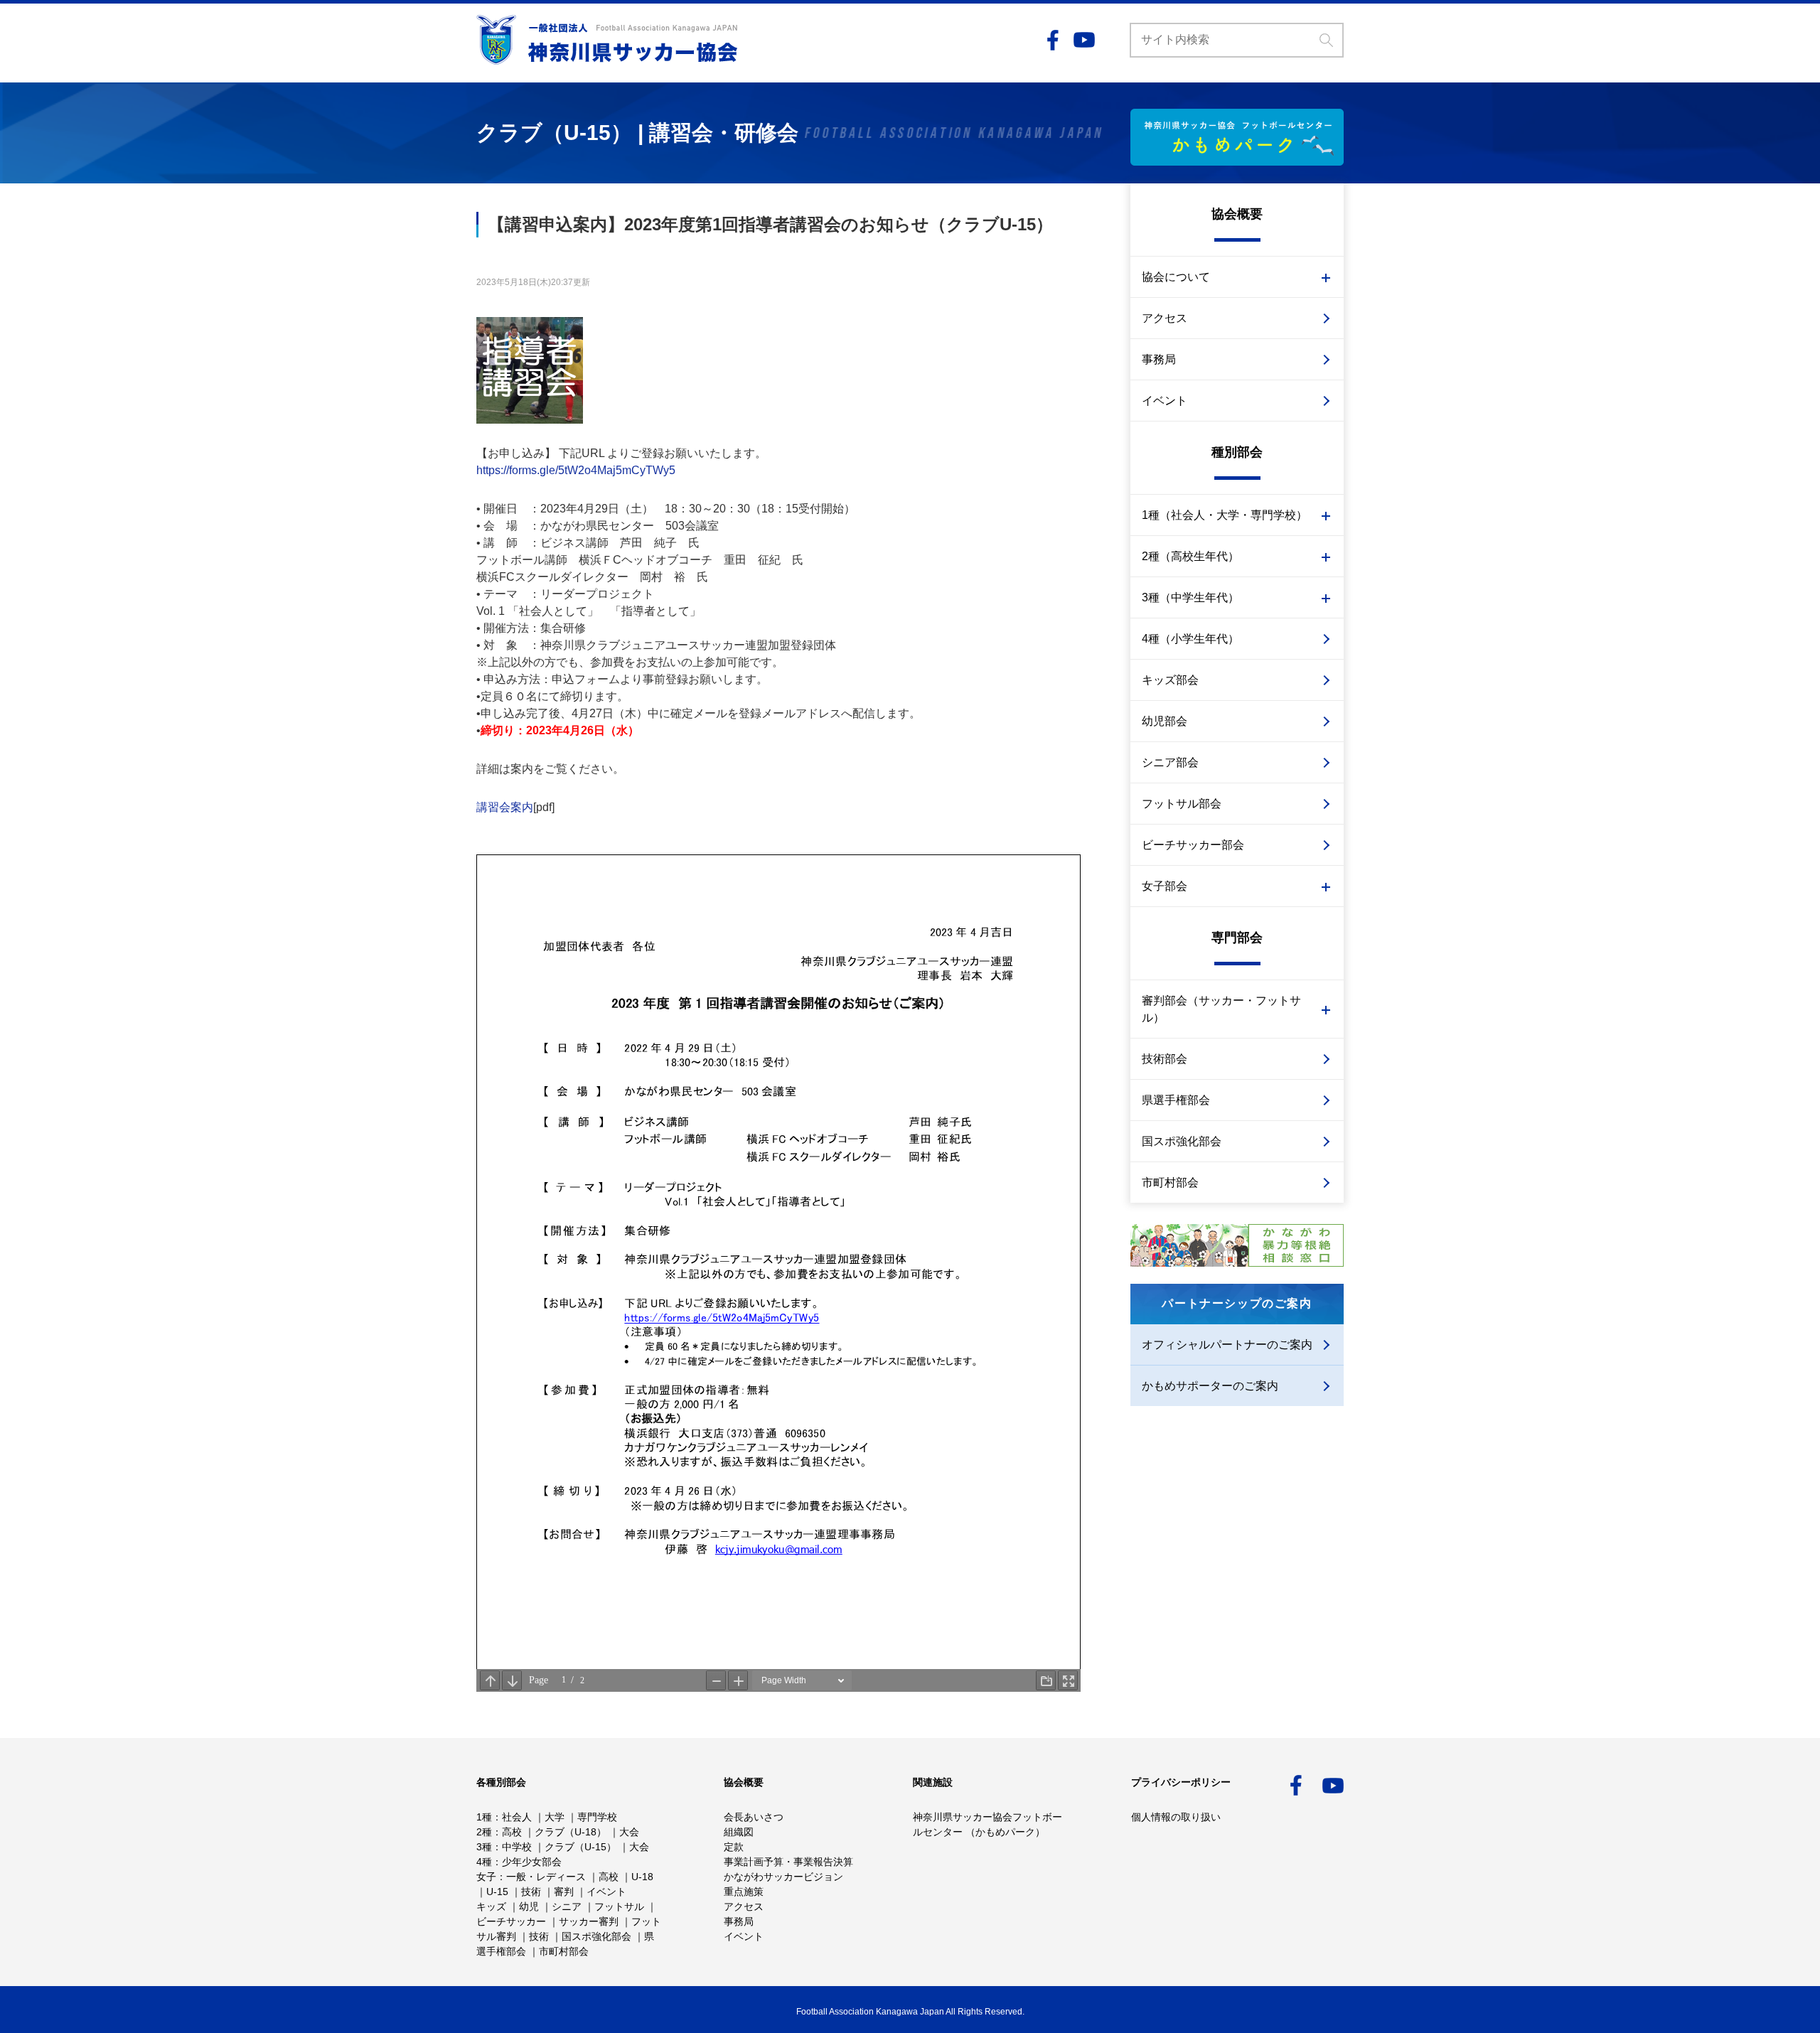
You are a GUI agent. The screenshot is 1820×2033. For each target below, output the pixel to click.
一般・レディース (546, 1877)
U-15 (497, 1892)
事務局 (1159, 359)
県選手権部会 (1176, 1100)
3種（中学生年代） (1190, 597)
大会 (629, 1832)
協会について (1176, 277)
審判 (564, 1892)
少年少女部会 (532, 1862)
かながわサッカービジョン (783, 1877)
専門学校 (597, 1817)
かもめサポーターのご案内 (1210, 1386)
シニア (567, 1906)
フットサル (619, 1906)
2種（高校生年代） (1190, 556)
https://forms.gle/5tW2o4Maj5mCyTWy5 (576, 470)
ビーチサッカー (511, 1921)
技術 (531, 1892)
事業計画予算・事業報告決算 (788, 1862)
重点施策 (744, 1892)
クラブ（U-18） (571, 1832)
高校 (512, 1832)
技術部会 (1165, 1059)
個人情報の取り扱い (1176, 1817)
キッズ (491, 1906)
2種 (484, 1832)
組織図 (739, 1832)
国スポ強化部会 (1182, 1141)
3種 (484, 1847)
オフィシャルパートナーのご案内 (1227, 1345)
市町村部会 (1170, 1182)
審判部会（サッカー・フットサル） (1221, 1009)
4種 (484, 1862)
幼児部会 (1165, 721)
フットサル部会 (1182, 804)
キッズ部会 (1170, 680)
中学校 (517, 1847)
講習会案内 (505, 807)
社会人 (517, 1817)
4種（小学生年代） (1190, 639)
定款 (734, 1847)
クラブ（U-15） (580, 1847)
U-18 (642, 1877)
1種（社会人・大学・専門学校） (1225, 515)
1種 (484, 1817)
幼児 (529, 1906)
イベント (1165, 401)
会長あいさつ (754, 1817)
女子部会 (1165, 886)
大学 (555, 1817)
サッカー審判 (589, 1921)
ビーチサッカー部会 (1193, 845)
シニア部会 (1170, 762)
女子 (486, 1877)
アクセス (1165, 318)
